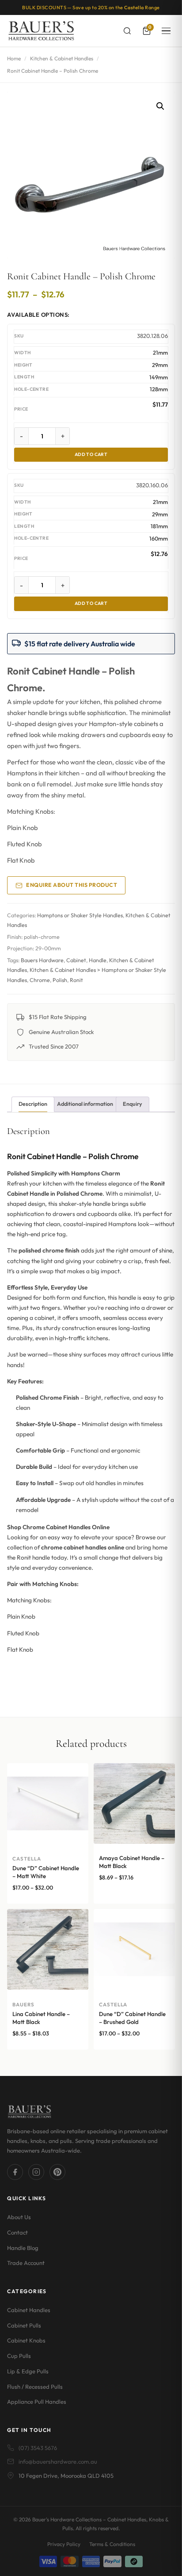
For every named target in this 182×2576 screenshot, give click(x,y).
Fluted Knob (25, 844)
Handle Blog (23, 2248)
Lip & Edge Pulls (28, 2371)
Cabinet (76, 960)
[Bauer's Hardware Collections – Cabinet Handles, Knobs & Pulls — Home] (41, 31)
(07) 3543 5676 (38, 2448)
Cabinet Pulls (24, 2325)
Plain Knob (23, 828)
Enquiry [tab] (133, 1104)
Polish (60, 980)
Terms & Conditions (112, 2544)
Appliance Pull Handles (37, 2402)
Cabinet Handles (29, 2310)
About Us (19, 2217)
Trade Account (26, 2263)
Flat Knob (21, 860)
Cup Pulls (19, 2356)
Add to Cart (91, 454)
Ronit (76, 980)
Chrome (40, 980)
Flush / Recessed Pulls (35, 2387)
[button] (160, 106)
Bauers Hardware (42, 960)
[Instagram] (36, 2172)
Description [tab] (33, 1104)
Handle (98, 960)
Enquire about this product (72, 885)
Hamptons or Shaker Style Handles (80, 915)
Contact (17, 2232)
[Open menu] (166, 31)
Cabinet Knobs (26, 2340)
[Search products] (127, 31)
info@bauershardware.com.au (58, 2461)
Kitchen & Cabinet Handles (62, 58)
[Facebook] (15, 2172)
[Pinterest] (57, 2172)
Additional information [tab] (85, 1104)
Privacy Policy (64, 2544)
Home (14, 58)
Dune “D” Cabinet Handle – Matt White (46, 1872)
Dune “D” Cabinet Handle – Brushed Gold (132, 2018)
